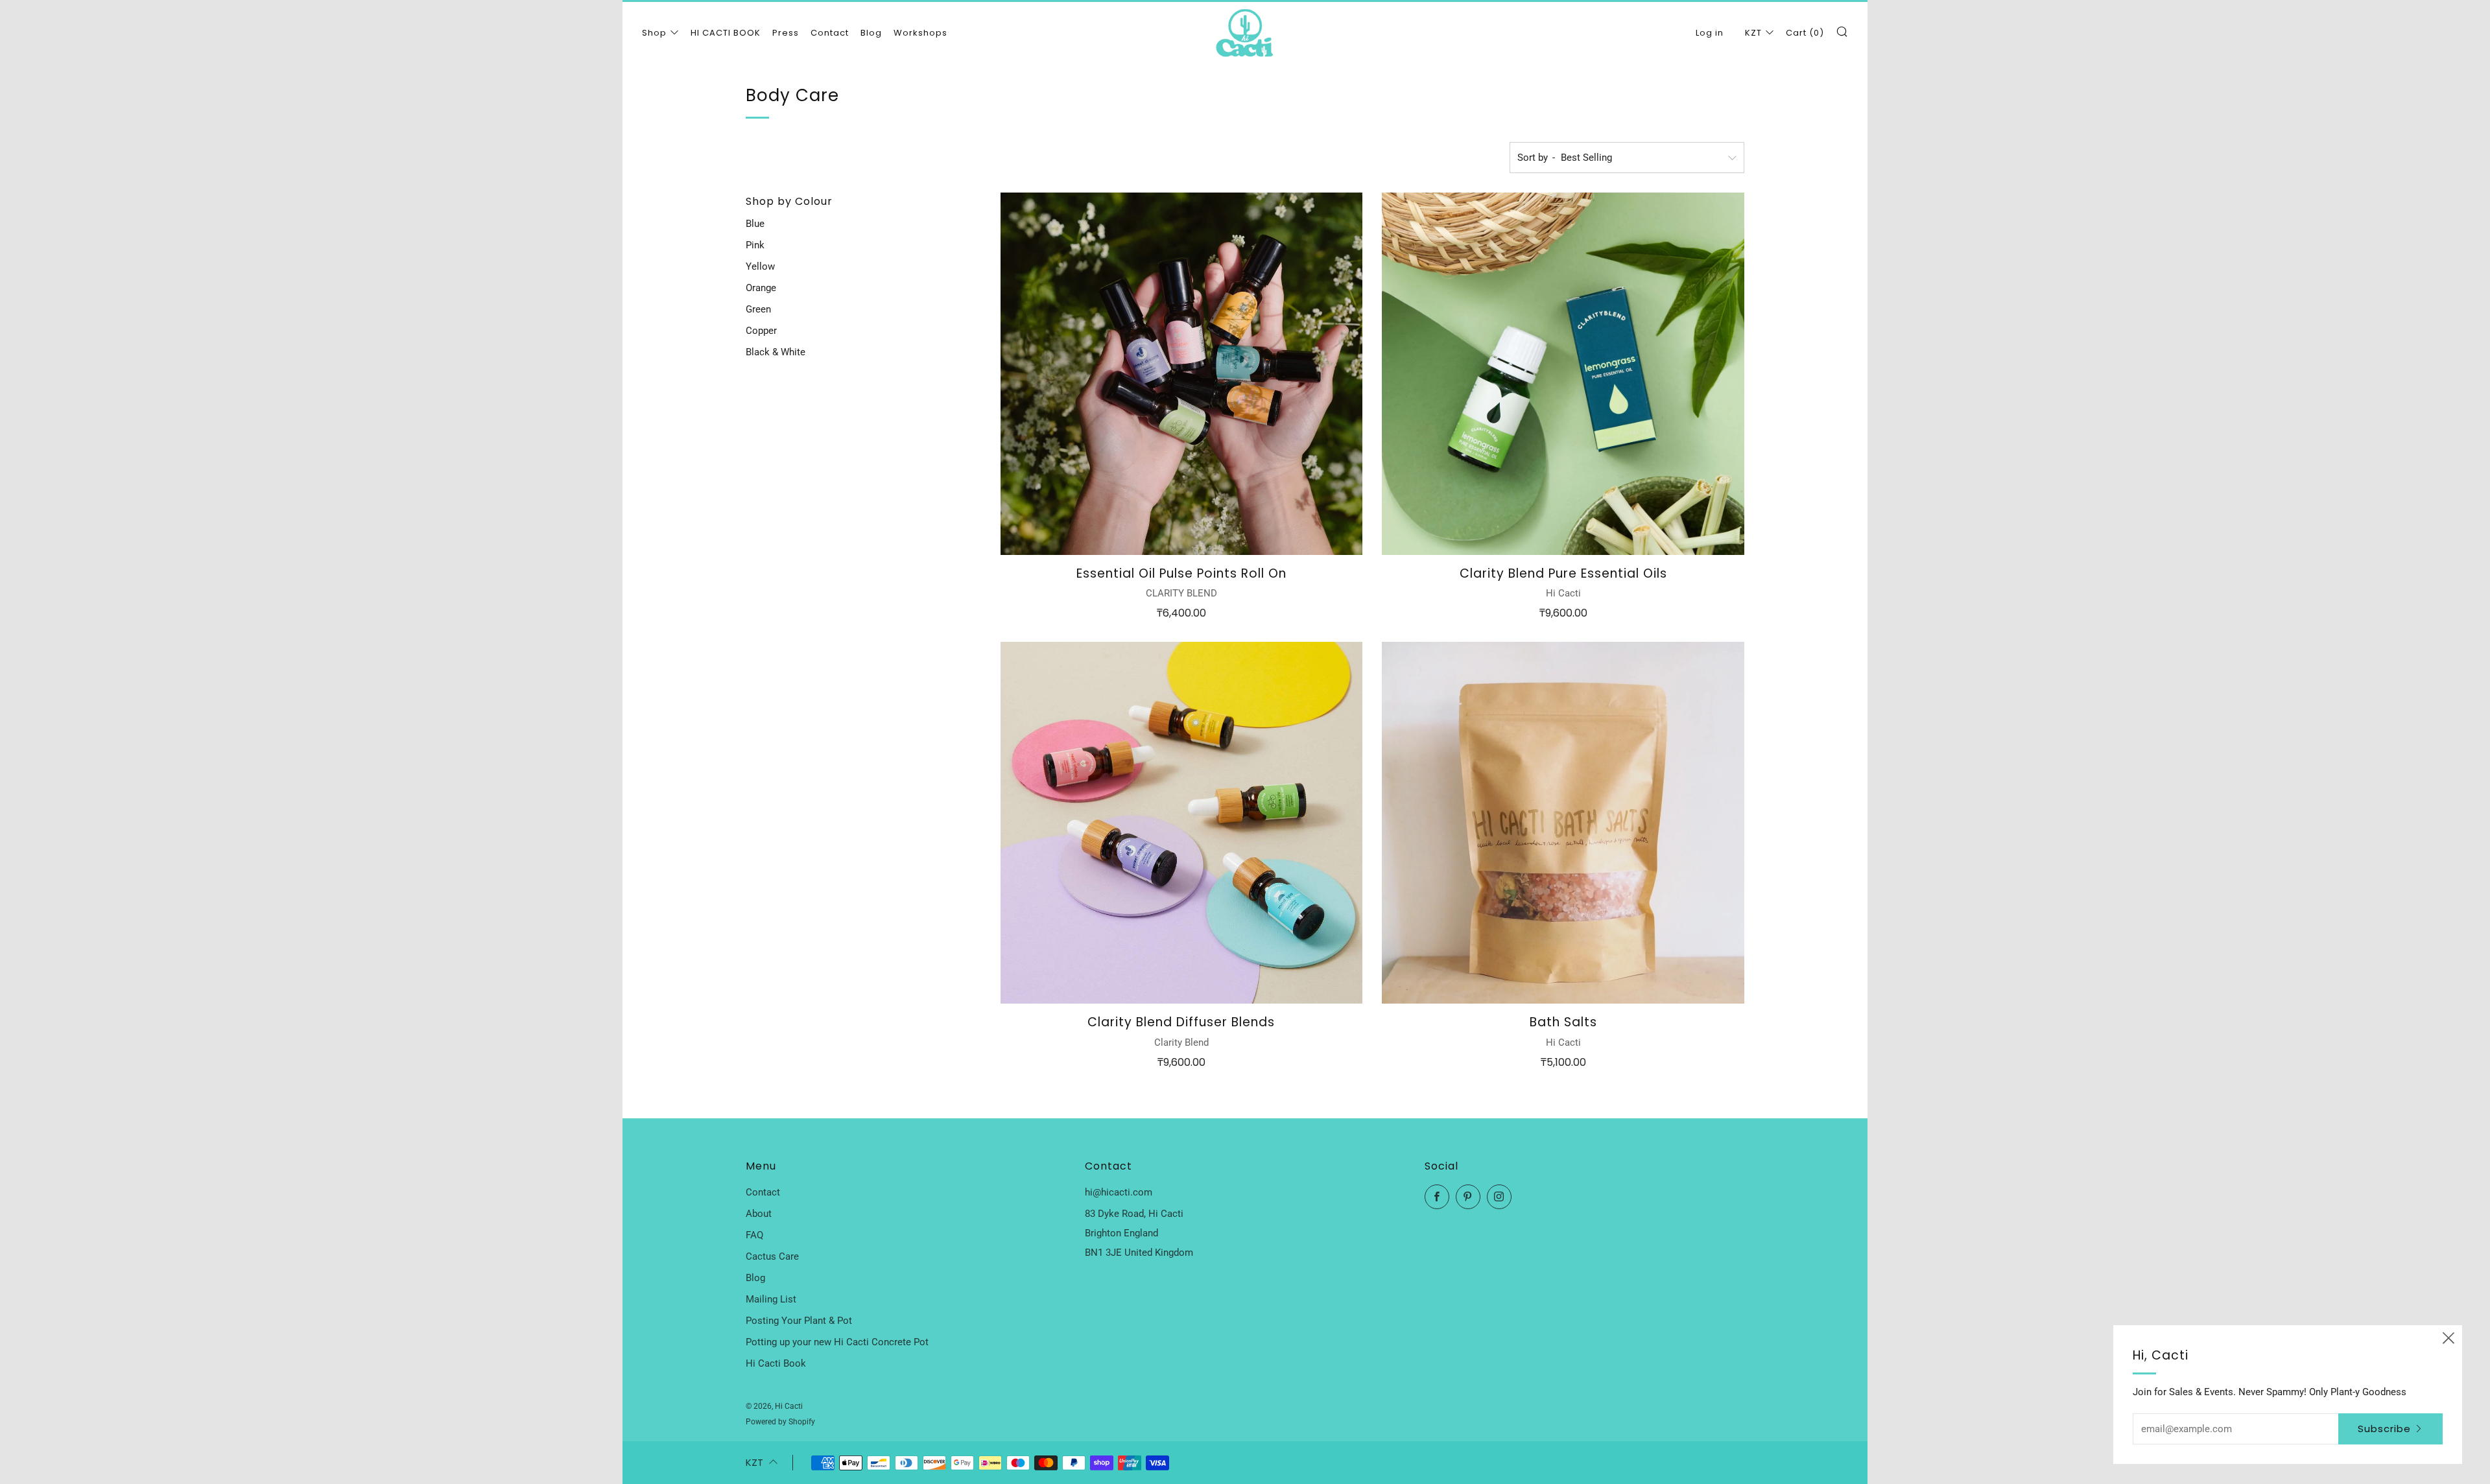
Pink (755, 245)
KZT (1753, 33)
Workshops (920, 33)
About (759, 1214)
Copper (761, 331)
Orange (761, 288)
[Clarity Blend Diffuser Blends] (1182, 823)
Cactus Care (772, 1256)
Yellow (760, 266)
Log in (1710, 33)
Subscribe (2384, 1429)
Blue (755, 224)
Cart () (1805, 33)
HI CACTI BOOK (726, 33)
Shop (654, 33)
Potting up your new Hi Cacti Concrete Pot (837, 1342)
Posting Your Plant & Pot (799, 1321)
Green (758, 309)
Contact (830, 33)
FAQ (754, 1235)
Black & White (776, 352)
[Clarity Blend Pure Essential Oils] (1563, 374)
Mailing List (771, 1299)
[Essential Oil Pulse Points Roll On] (1182, 374)
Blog (871, 33)
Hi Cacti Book (776, 1363)
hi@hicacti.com (1119, 1192)
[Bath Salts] (1563, 823)
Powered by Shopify (780, 1422)
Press (786, 33)
